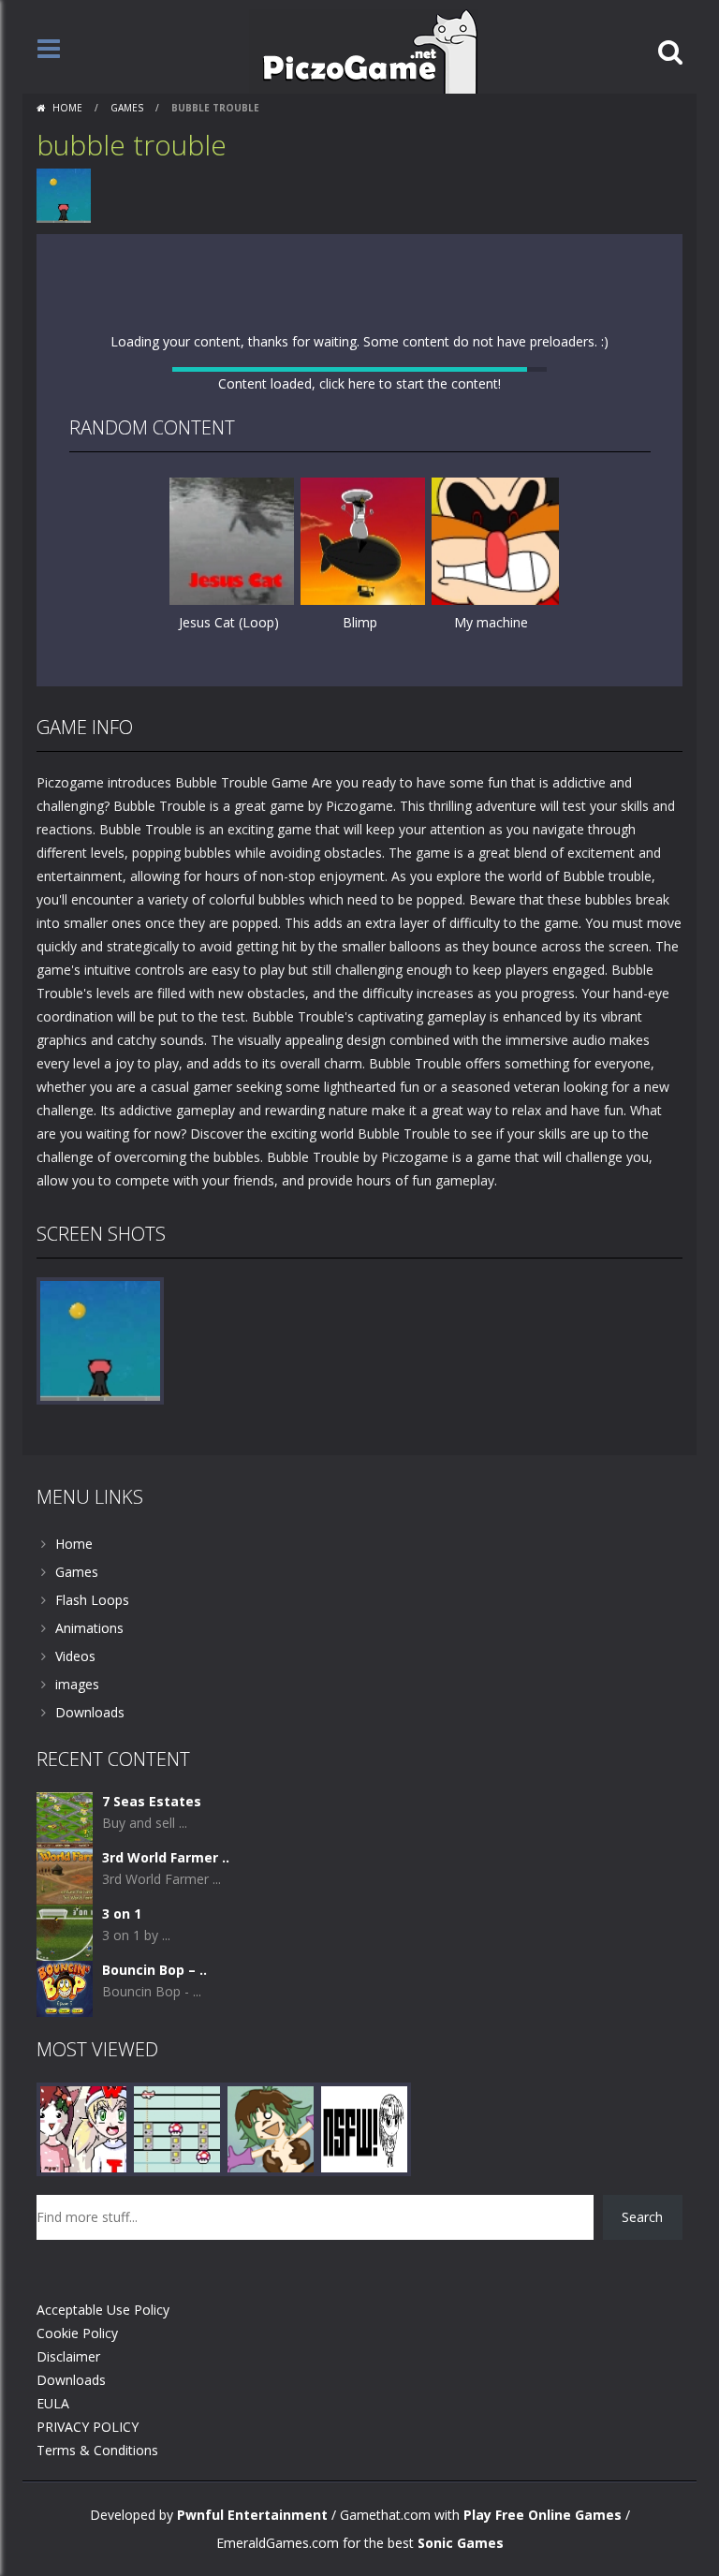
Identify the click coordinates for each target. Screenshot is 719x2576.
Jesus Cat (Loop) (229, 900)
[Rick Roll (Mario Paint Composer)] (177, 2453)
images (77, 2009)
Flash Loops (92, 1925)
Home (67, 108)
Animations (89, 1953)
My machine (491, 900)
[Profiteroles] (271, 2453)
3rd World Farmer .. (166, 2182)
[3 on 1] (65, 2256)
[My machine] (495, 818)
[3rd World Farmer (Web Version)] (65, 2200)
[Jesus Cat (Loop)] (233, 818)
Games (127, 108)
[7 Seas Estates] (65, 2144)
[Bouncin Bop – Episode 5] (65, 2312)
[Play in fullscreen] (359, 988)
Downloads (90, 2037)
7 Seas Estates (152, 2126)
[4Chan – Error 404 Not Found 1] (364, 2453)
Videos (75, 1981)
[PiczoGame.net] (364, 50)
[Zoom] (100, 1664)
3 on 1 (122, 2238)
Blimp (360, 900)
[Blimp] (364, 818)
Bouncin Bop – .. (154, 2295)
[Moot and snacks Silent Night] (83, 2453)
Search (642, 2542)
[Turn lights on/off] (326, 988)
